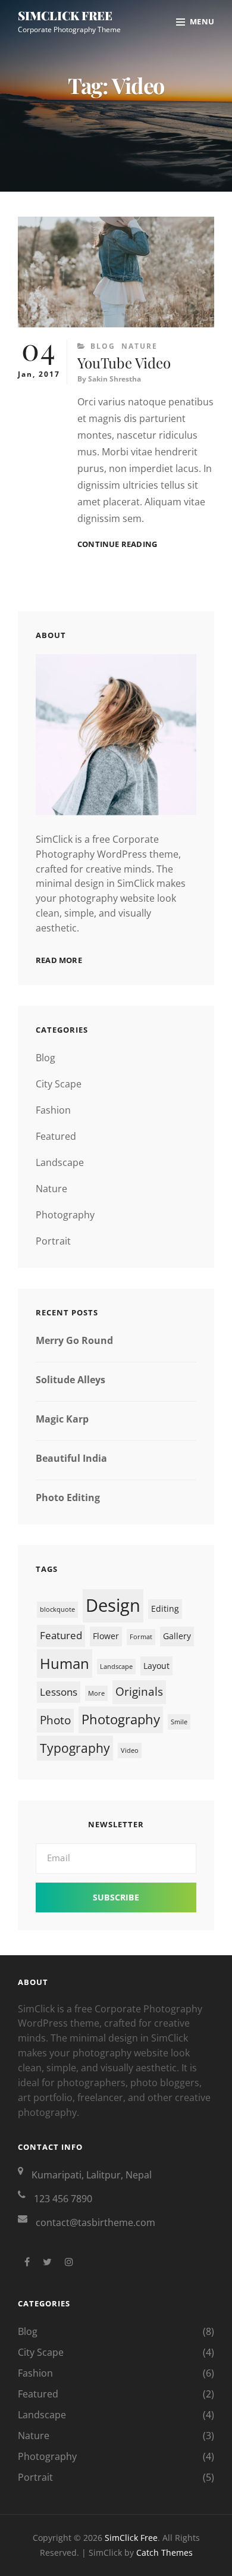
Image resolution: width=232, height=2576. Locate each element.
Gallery (177, 1636)
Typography (75, 1748)
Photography (65, 1215)
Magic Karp (62, 1419)
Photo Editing (68, 1498)
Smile (179, 1722)
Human (65, 1663)
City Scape (59, 1084)
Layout (156, 1666)
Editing (165, 1609)
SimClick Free (65, 15)
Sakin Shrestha (115, 379)
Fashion (53, 1110)
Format (141, 1637)
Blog (103, 346)
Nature (139, 346)
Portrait (53, 1241)
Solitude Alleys (70, 1380)
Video (130, 1750)
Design (113, 1605)
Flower (106, 1636)
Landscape (60, 1162)
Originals (139, 1692)
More (96, 1693)
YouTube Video (124, 362)
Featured (56, 1136)
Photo (55, 1720)
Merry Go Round (74, 1340)
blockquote (57, 1609)
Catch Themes (164, 2552)
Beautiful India (71, 1458)
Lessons (59, 1692)
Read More (59, 960)
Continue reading (117, 544)
